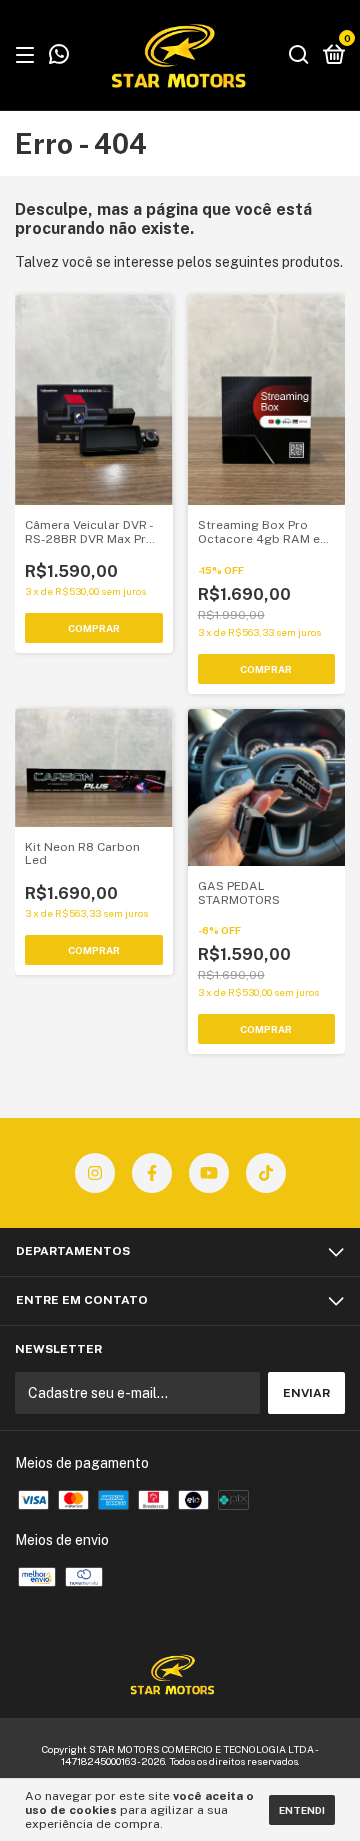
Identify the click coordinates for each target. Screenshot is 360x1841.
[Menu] (28, 56)
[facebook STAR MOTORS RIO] (152, 1173)
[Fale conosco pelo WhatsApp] (59, 57)
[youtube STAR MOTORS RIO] (209, 1173)
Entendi (302, 1810)
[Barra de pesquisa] (299, 56)
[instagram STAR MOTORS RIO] (95, 1173)
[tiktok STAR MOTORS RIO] (266, 1173)
